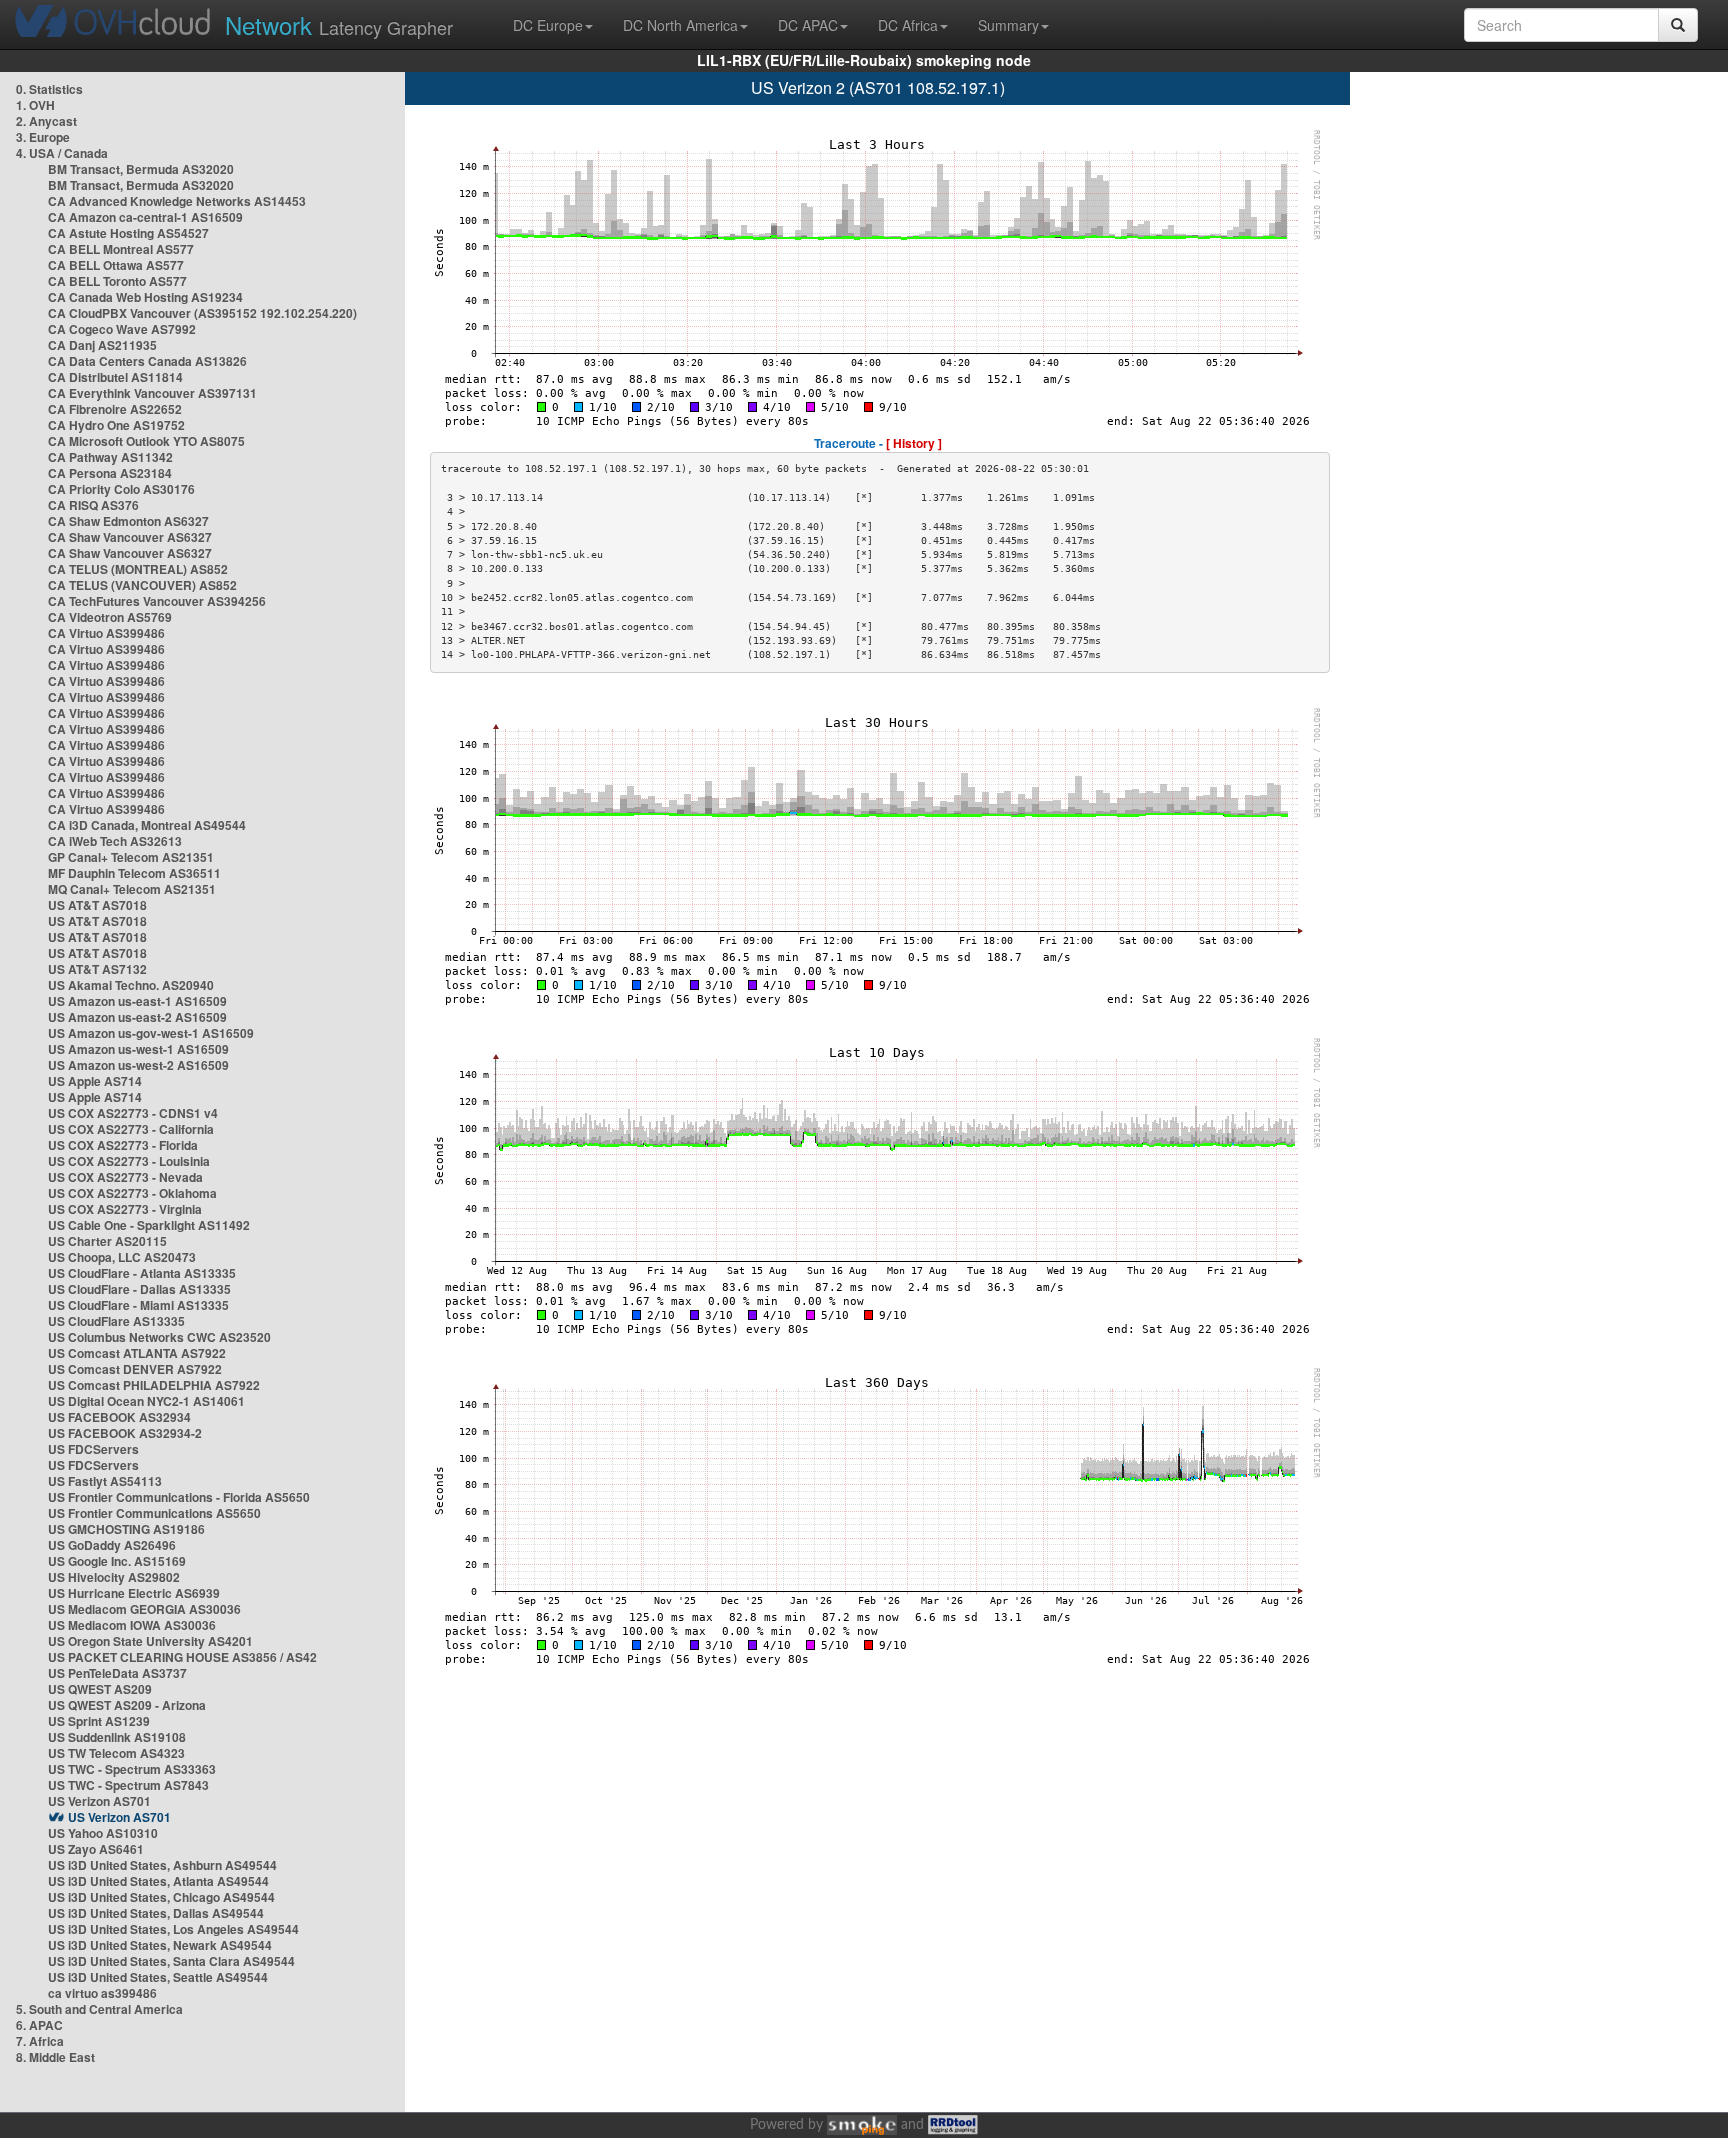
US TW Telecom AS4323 (116, 1753)
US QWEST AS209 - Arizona (127, 1705)
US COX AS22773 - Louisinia (129, 1161)
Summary (1008, 25)
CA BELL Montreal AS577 (121, 249)
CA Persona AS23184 (110, 473)
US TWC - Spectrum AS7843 (128, 1785)
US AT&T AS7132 (97, 969)
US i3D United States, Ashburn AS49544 (162, 1865)
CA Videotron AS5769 (110, 617)
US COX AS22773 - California (131, 1129)
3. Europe (43, 137)
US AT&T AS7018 (97, 905)
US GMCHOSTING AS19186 (126, 1529)
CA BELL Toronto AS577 (117, 281)
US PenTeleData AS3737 (117, 1673)
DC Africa (908, 25)
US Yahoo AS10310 (103, 1833)
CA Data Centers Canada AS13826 (147, 361)
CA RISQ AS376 (93, 505)
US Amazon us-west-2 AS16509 (138, 1065)
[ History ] (914, 443)
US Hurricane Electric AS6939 (134, 1593)
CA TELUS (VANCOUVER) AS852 (142, 585)
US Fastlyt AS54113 (105, 1481)
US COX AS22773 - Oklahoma (132, 1193)
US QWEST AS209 (100, 1689)
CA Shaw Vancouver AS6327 (130, 537)
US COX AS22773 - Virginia (125, 1209)
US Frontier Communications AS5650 (154, 1513)
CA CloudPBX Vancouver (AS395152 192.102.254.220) (202, 313)
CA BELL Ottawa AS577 (116, 265)
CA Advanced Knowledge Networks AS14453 (177, 201)
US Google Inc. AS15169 (117, 1561)
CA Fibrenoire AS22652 (115, 409)
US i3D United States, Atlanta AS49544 (158, 1881)
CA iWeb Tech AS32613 (115, 841)
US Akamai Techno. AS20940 (131, 985)
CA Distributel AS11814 (115, 377)
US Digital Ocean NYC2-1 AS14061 (146, 1401)
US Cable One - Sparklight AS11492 (149, 1225)
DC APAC (808, 25)
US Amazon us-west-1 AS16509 (138, 1049)
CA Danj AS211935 (102, 345)
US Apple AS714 (95, 1081)
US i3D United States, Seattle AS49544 (158, 1977)
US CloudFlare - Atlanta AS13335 (142, 1273)
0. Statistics (49, 89)
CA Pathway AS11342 (110, 457)
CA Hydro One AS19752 (116, 425)
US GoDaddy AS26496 (112, 1545)
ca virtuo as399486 (102, 1993)
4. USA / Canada (62, 153)
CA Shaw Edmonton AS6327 (128, 521)
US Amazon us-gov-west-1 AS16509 (151, 1033)
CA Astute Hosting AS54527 (128, 233)
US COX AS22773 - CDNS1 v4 (133, 1113)
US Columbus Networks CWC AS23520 (159, 1337)
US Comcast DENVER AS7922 (135, 1369)
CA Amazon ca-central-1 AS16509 (145, 217)
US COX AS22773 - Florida (123, 1145)
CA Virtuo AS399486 (106, 633)
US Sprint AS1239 (99, 1721)
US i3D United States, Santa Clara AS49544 (171, 1961)
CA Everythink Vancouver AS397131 (152, 393)
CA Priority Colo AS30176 (121, 489)
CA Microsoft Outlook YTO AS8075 (146, 441)
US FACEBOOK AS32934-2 (125, 1433)
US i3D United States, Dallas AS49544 (156, 1913)
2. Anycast (46, 121)
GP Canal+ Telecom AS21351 (131, 857)
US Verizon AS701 (99, 1801)
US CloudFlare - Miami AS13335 (138, 1305)
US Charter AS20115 (107, 1241)
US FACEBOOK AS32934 (119, 1417)
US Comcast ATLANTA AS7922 (137, 1353)
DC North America (680, 25)
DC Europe (548, 25)
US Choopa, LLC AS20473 (122, 1257)
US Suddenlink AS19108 (117, 1737)
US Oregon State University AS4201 (150, 1641)
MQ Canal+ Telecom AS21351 (132, 889)
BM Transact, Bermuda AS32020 (141, 169)
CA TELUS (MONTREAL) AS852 (138, 569)
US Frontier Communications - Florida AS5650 (179, 1497)
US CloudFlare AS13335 (116, 1321)
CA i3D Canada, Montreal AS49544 (147, 825)
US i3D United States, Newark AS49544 (160, 1945)
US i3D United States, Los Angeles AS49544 (173, 1929)
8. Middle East (55, 2057)
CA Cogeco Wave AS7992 (122, 329)
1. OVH (35, 105)
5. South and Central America (99, 2009)
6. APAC (39, 2025)
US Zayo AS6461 (96, 1849)
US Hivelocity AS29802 (114, 1577)
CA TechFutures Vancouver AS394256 (157, 601)
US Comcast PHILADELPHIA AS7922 (154, 1385)
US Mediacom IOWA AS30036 (132, 1625)
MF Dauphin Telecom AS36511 (134, 873)
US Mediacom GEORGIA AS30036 (144, 1609)
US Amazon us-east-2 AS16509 (137, 1017)
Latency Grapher (339, 24)
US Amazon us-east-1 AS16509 (137, 1001)
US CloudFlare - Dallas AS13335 (139, 1289)
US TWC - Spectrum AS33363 (132, 1769)
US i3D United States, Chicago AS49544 (161, 1897)
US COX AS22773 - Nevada (125, 1177)
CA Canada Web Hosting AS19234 (145, 297)
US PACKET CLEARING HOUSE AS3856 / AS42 (182, 1657)
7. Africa (40, 2041)
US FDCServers (93, 1449)
